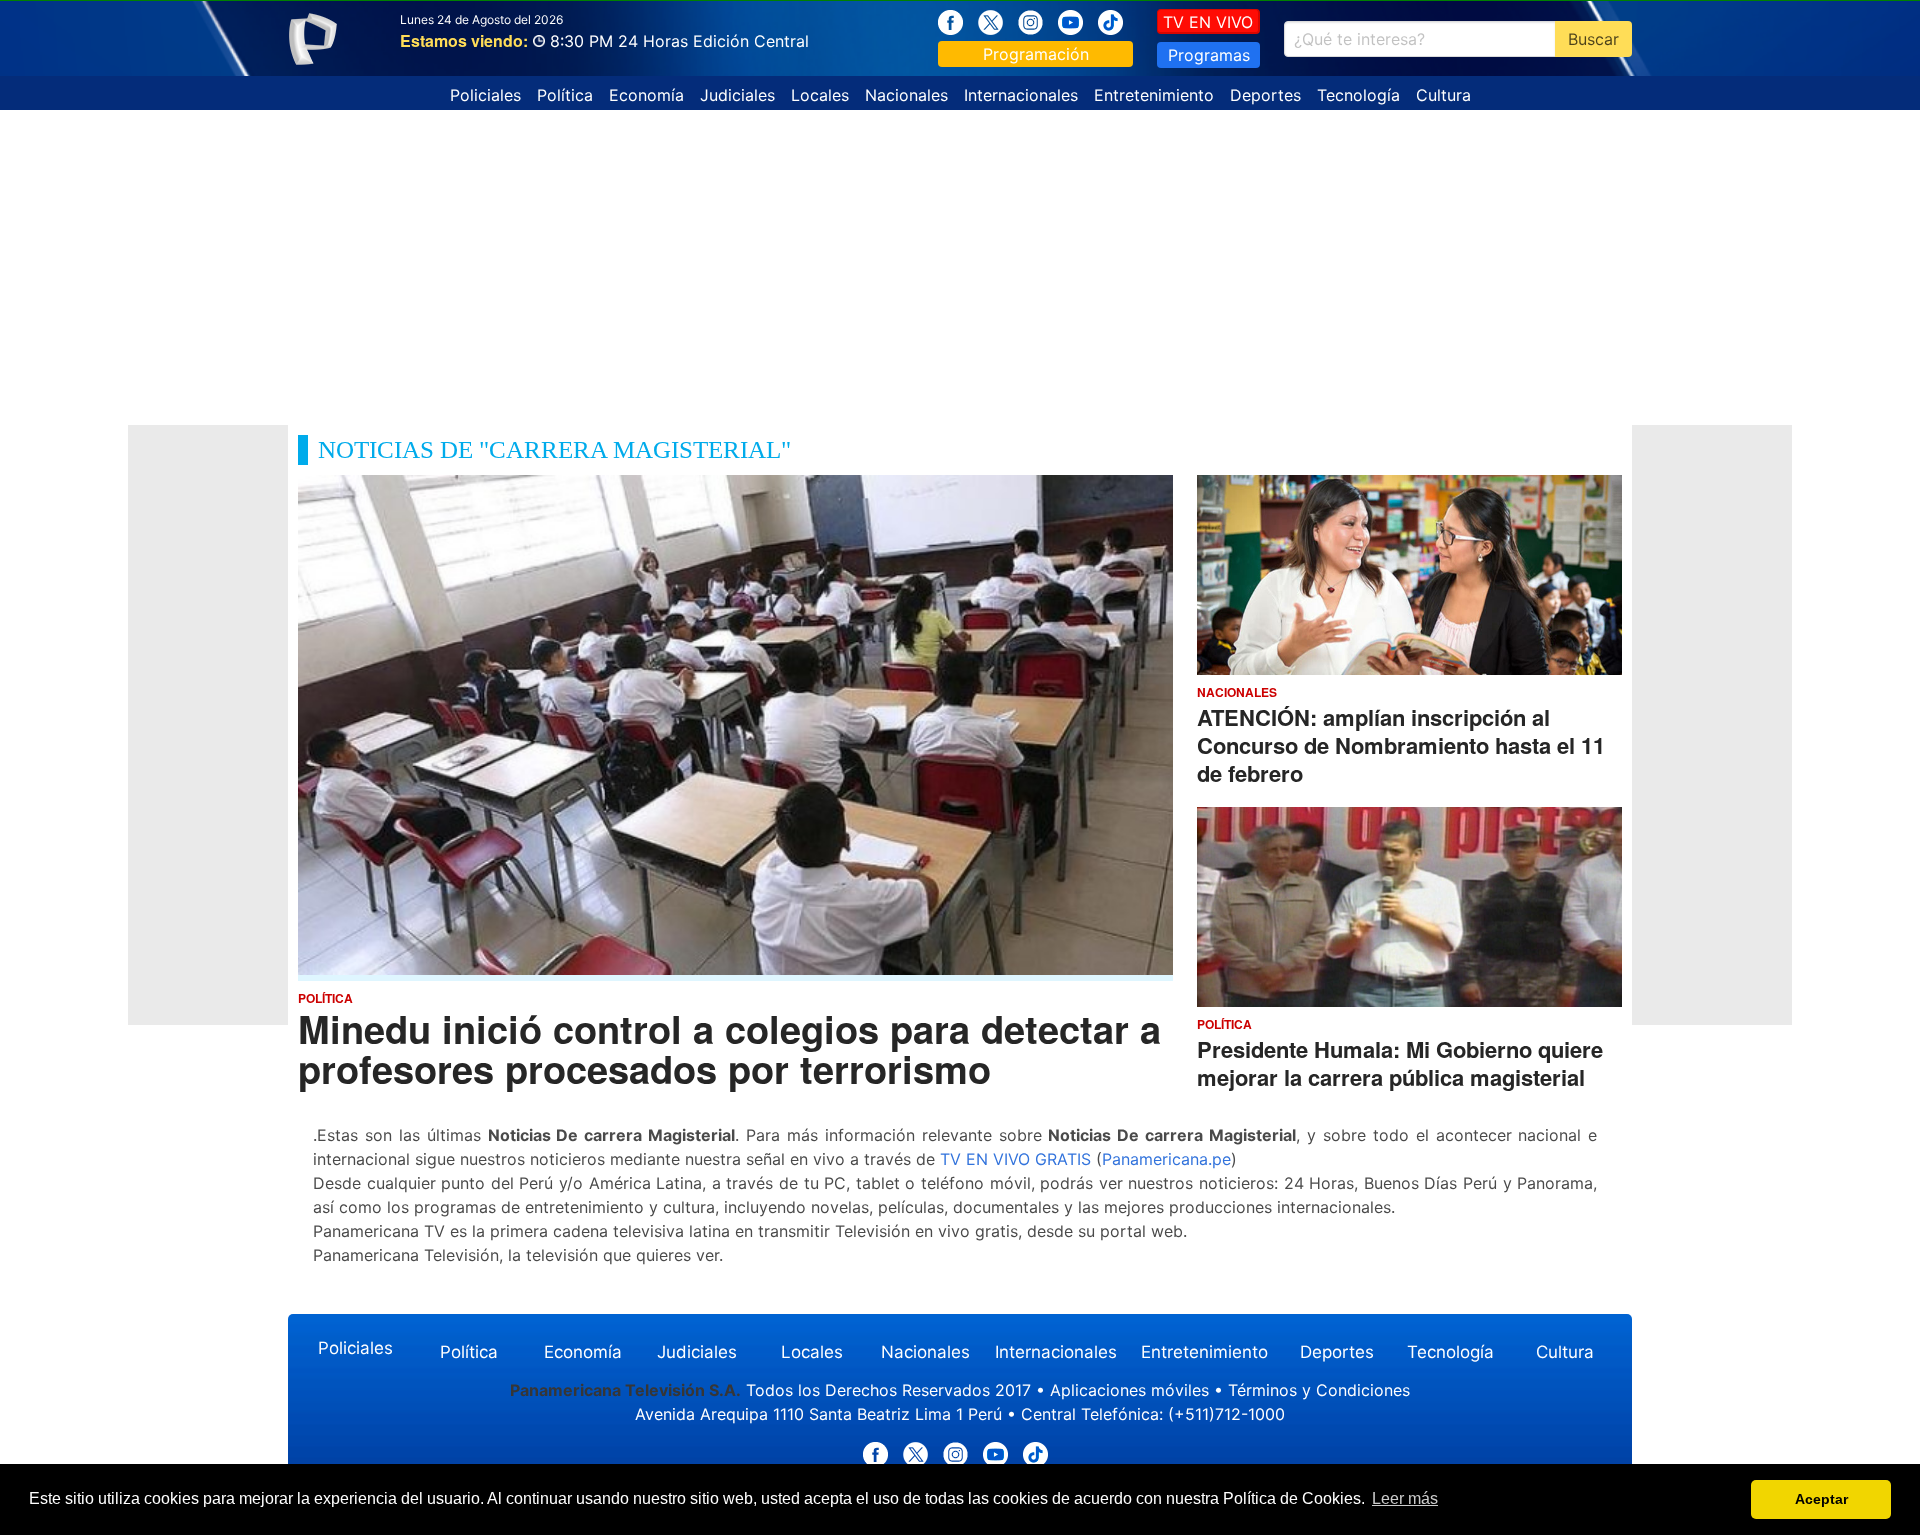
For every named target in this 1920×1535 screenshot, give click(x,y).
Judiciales (737, 95)
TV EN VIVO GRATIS (1015, 1159)
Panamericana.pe (1166, 1159)
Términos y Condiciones (1319, 1390)
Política (565, 95)
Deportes (1265, 95)
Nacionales (906, 95)
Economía (646, 95)
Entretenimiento (1154, 95)
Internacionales (1021, 95)
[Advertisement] (960, 260)
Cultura (1443, 95)
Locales (820, 95)
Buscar (1593, 39)
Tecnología (1358, 95)
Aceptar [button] (1821, 1499)
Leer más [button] (1405, 1498)
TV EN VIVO (1208, 22)
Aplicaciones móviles (1129, 1390)
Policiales (485, 95)
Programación (1036, 54)
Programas (1209, 55)
